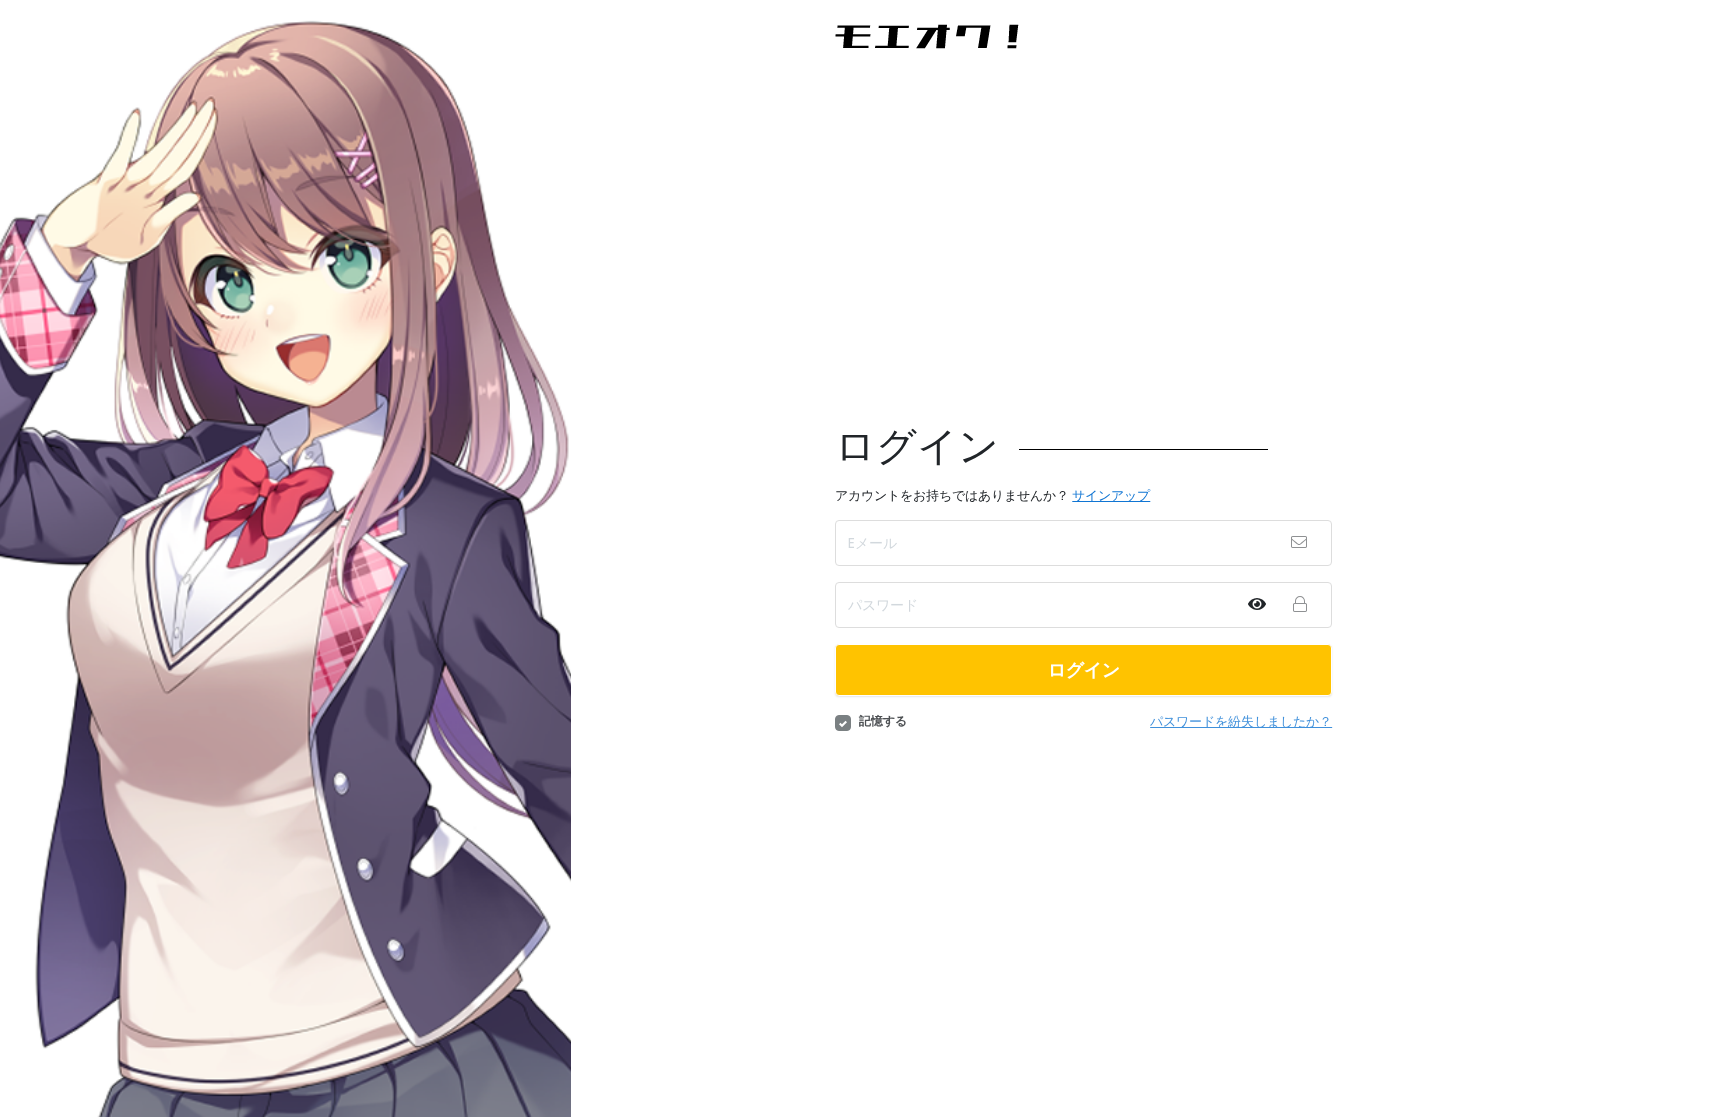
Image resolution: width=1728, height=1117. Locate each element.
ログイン (1084, 669)
